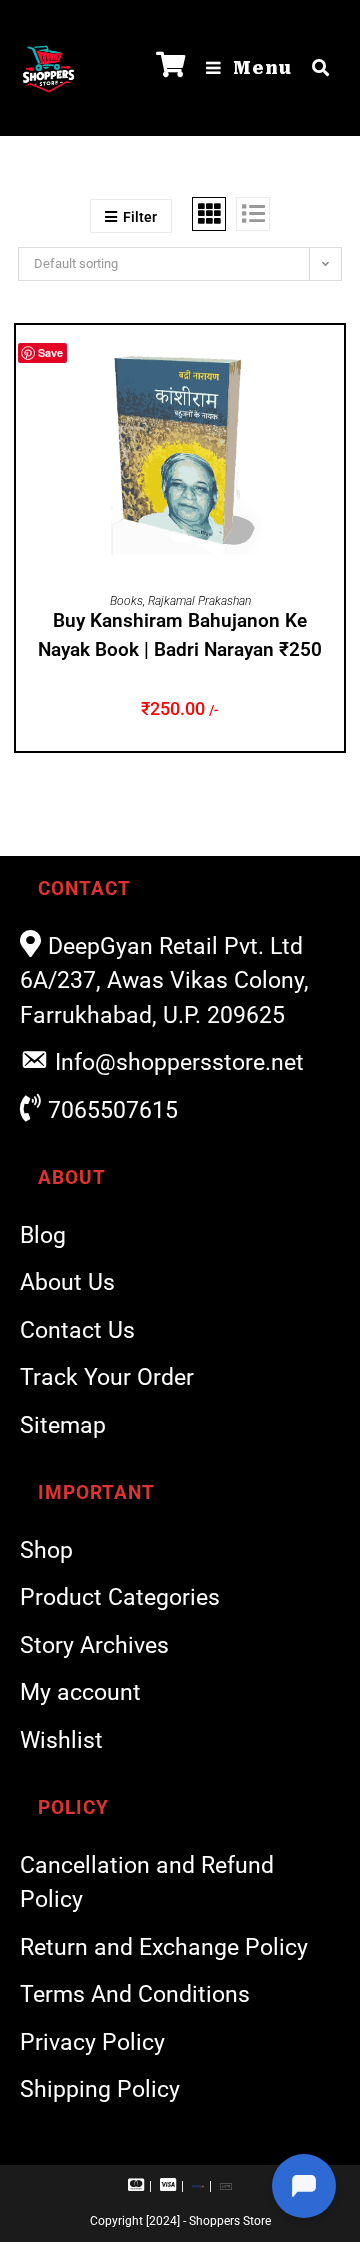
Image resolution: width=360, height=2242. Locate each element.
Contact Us (77, 1330)
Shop (46, 1550)
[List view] (253, 214)
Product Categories (120, 1597)
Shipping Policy (100, 2089)
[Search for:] (313, 68)
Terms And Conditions (135, 1994)
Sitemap (63, 1425)
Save (50, 352)
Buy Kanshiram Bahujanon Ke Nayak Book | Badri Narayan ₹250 (180, 635)
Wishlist (61, 1740)
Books (126, 601)
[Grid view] (209, 214)
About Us (67, 1282)
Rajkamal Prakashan (199, 601)
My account (80, 1692)
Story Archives (94, 1645)
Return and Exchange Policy (164, 1947)
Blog (43, 1235)
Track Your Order (107, 1377)
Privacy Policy (92, 2042)
